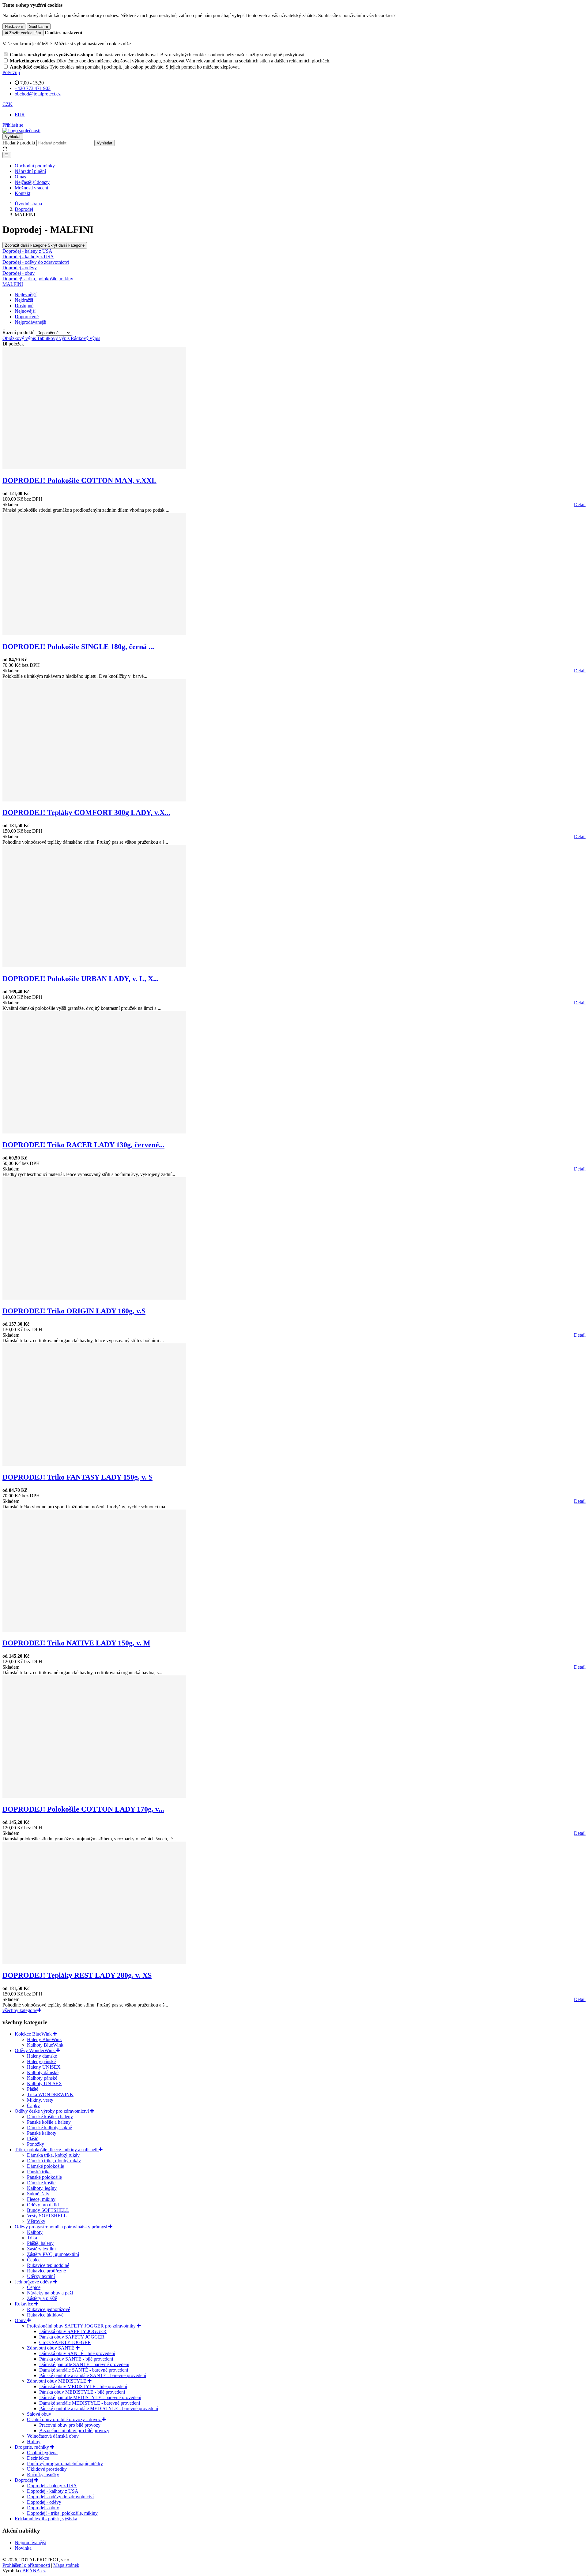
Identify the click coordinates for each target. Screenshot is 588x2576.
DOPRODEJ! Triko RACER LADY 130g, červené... (83, 1145)
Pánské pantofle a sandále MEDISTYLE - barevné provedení (99, 2408)
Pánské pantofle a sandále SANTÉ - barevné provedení (93, 2375)
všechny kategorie (20, 2010)
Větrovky (36, 2221)
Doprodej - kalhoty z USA (53, 2491)
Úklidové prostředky (47, 2469)
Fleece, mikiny (41, 2199)
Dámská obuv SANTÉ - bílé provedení (77, 2353)
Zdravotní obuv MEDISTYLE (57, 2381)
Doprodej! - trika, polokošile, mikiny (62, 2513)
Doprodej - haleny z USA (52, 2486)
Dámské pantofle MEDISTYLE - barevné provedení (90, 2397)
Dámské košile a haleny (50, 2117)
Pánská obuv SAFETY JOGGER (72, 2337)
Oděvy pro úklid (43, 2205)
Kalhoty (35, 2232)
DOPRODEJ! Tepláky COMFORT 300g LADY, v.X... (86, 812)
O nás (20, 177)
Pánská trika (39, 2172)
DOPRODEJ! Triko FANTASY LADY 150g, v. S (77, 1477)
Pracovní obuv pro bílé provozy (70, 2425)
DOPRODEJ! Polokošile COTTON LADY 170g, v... (83, 1809)
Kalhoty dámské (43, 2072)
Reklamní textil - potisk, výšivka (46, 2519)
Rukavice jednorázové (49, 2309)
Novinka (23, 2548)
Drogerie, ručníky (32, 2447)
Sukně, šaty (38, 2194)
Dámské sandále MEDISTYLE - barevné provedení (90, 2403)
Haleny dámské (42, 2056)
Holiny (34, 2442)
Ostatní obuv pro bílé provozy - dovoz (64, 2419)
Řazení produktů (19, 332)
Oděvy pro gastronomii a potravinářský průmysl (62, 2227)
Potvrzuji (11, 72)
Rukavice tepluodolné (48, 2265)
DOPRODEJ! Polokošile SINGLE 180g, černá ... (78, 647)
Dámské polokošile (45, 2166)
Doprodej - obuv (43, 2508)
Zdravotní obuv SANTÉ (51, 2348)
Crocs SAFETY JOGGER (65, 2342)
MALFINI (13, 284)
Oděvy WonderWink (35, 2050)
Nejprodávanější (30, 2542)
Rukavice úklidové (45, 2315)
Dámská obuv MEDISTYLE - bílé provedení (83, 2386)
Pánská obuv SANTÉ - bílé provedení (76, 2359)
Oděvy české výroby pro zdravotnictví (52, 2111)
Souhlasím (39, 26)
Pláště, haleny (40, 2243)
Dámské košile (41, 2183)
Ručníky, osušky (43, 2475)
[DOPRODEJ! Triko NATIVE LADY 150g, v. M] (94, 1630)
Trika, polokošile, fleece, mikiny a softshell (57, 2150)
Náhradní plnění (30, 171)
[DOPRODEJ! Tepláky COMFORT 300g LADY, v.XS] (94, 800)
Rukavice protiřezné (46, 2271)
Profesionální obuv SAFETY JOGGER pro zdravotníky (82, 2326)
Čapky (33, 2106)
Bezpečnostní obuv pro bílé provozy (74, 2430)
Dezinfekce (38, 2458)
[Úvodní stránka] (21, 131)
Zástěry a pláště (42, 2298)
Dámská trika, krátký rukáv (53, 2155)
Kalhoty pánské (42, 2078)
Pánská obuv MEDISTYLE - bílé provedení (82, 2392)
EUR (20, 115)
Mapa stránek (66, 2565)
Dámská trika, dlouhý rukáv (54, 2161)
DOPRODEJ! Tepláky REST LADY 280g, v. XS (77, 1975)
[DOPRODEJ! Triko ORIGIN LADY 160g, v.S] (94, 1298)
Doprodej (24, 2480)
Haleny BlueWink (44, 2039)
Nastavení (14, 26)
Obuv (21, 2320)
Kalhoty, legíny (42, 2188)
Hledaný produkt (19, 143)
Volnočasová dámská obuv (53, 2436)
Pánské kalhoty (42, 2133)
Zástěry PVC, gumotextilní (53, 2254)
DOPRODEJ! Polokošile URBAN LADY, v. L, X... (81, 979)
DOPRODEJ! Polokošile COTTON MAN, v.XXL (79, 480)
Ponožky (36, 2144)
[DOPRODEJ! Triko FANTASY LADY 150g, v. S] (94, 1464)
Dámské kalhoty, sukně (49, 2128)
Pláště (33, 2089)
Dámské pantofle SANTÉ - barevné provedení (84, 2364)
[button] (8, 104)
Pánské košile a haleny (49, 2122)
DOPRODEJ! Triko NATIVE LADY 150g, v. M (76, 1643)
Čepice (34, 2260)
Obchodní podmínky (35, 166)
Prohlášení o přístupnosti (26, 2565)
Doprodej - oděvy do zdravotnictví (60, 2497)
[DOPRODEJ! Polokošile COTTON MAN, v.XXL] (94, 467)
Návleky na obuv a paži (50, 2293)
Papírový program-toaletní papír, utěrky (65, 2464)
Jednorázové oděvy (34, 2282)
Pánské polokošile (44, 2177)
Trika (32, 2238)
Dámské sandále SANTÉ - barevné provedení (84, 2370)
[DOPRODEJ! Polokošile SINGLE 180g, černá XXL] (94, 634)
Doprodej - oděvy (44, 2502)
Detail (580, 504)
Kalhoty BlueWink (45, 2045)
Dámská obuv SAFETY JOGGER (73, 2331)
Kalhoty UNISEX (45, 2083)
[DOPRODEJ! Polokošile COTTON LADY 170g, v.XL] (94, 1796)
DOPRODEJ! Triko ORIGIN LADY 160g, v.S (74, 1311)
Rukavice (24, 2304)
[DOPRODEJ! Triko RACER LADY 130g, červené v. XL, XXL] (94, 1132)
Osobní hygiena (42, 2453)
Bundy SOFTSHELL (48, 2210)
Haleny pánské (41, 2061)
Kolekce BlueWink (34, 2034)
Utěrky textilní (41, 2276)
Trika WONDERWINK (50, 2094)
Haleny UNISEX (44, 2067)
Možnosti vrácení (31, 188)
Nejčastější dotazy (32, 182)
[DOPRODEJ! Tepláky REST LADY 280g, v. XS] (94, 1962)
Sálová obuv (39, 2414)
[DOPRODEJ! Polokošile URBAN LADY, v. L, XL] (94, 966)
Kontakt (23, 193)
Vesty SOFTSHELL (47, 2216)
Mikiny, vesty (40, 2100)
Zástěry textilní (41, 2249)
